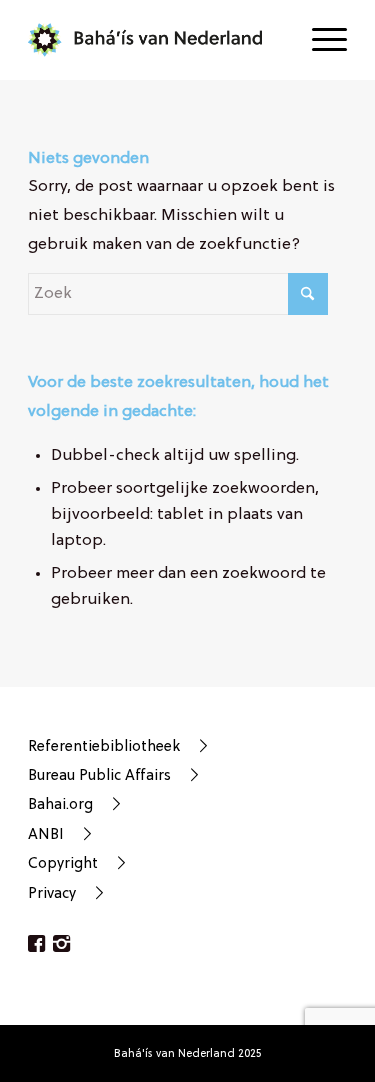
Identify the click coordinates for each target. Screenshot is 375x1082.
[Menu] (319, 40)
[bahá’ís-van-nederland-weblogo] (155, 40)
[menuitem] (319, 40)
